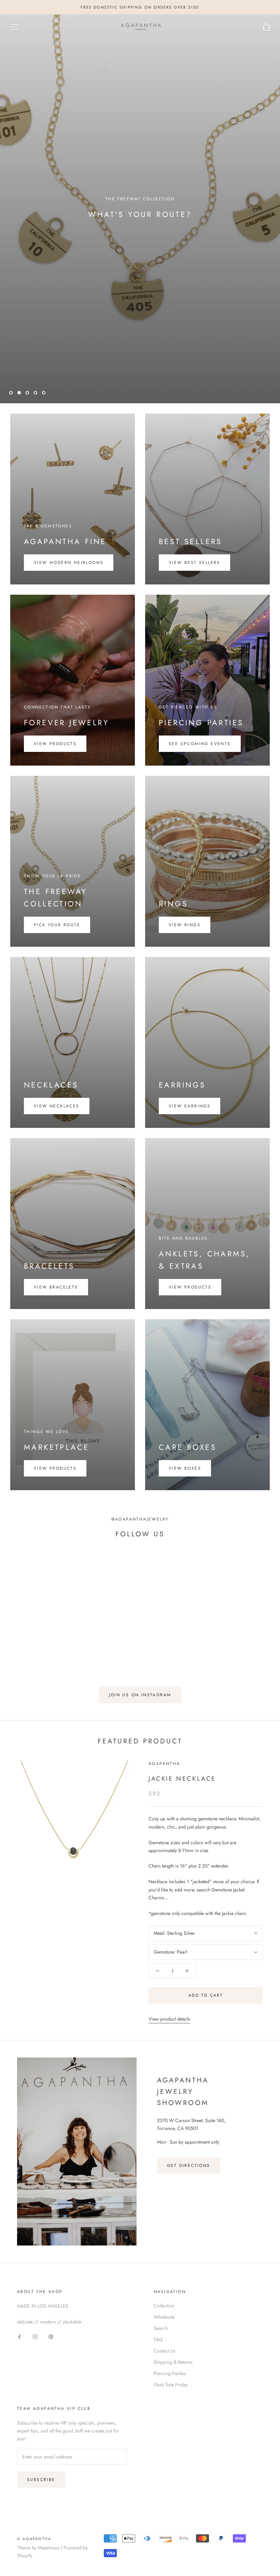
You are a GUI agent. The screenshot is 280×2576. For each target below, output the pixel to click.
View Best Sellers (194, 563)
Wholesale (164, 2317)
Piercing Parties (170, 2373)
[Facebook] (19, 2337)
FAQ (158, 2339)
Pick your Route (57, 925)
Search (161, 2328)
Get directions (189, 2166)
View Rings (185, 925)
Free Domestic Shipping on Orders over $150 (140, 7)
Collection (164, 2306)
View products (55, 744)
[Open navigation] (14, 27)
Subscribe (41, 2480)
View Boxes (185, 1468)
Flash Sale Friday (171, 2385)
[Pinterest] (51, 2337)
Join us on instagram (140, 1695)
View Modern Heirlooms (69, 563)
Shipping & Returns (173, 2362)
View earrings (190, 1106)
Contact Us (165, 2351)
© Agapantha (34, 2539)
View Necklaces (57, 1106)
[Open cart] (267, 27)
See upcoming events (200, 744)
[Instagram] (35, 2337)
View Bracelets (56, 1287)
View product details (169, 2019)
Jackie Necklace (182, 1779)
